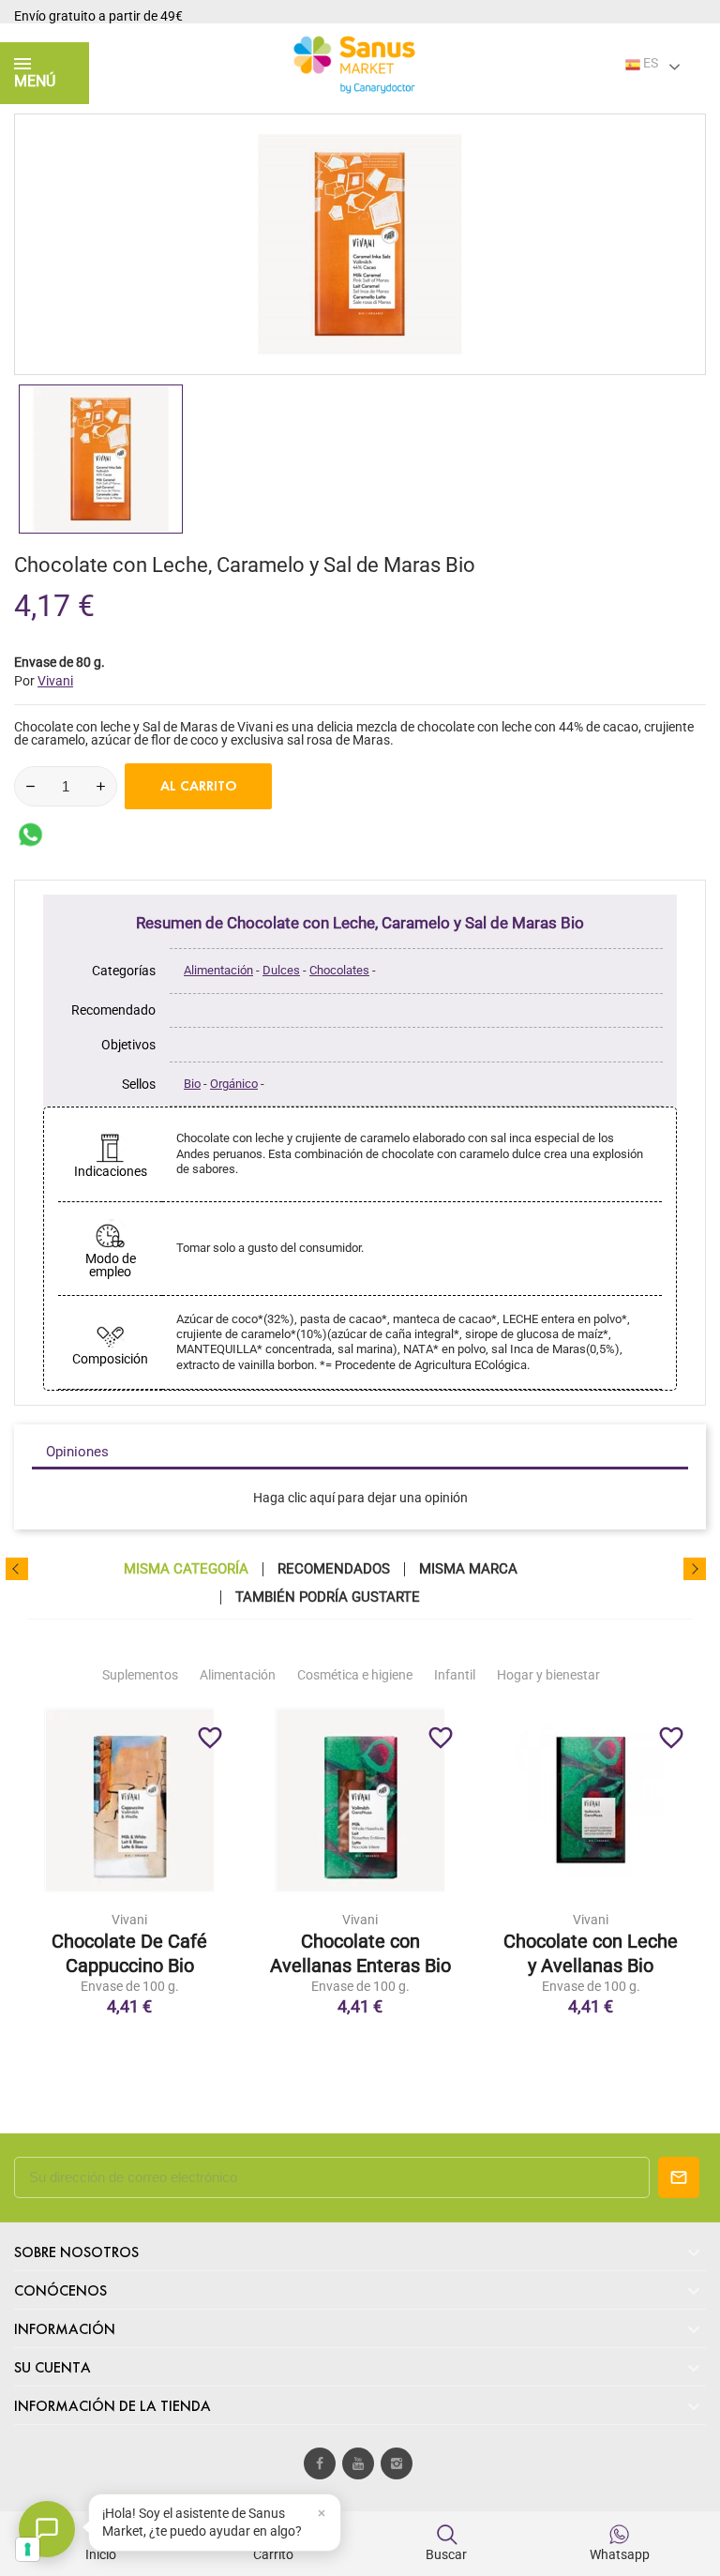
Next (695, 1569)
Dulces (281, 970)
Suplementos (140, 1675)
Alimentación (218, 970)
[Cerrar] (322, 2513)
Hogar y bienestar (548, 1675)
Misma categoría (186, 1569)
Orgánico (234, 1084)
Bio (192, 1084)
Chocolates (339, 970)
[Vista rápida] (129, 1912)
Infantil (455, 1675)
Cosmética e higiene (355, 1675)
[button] (215, 2523)
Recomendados (334, 1569)
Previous (17, 1569)
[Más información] (169, 1912)
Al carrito (199, 786)
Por (44, 681)
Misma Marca (468, 1569)
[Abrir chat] (47, 2529)
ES (649, 63)
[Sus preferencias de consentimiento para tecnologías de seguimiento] (28, 2549)
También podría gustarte (328, 1597)
